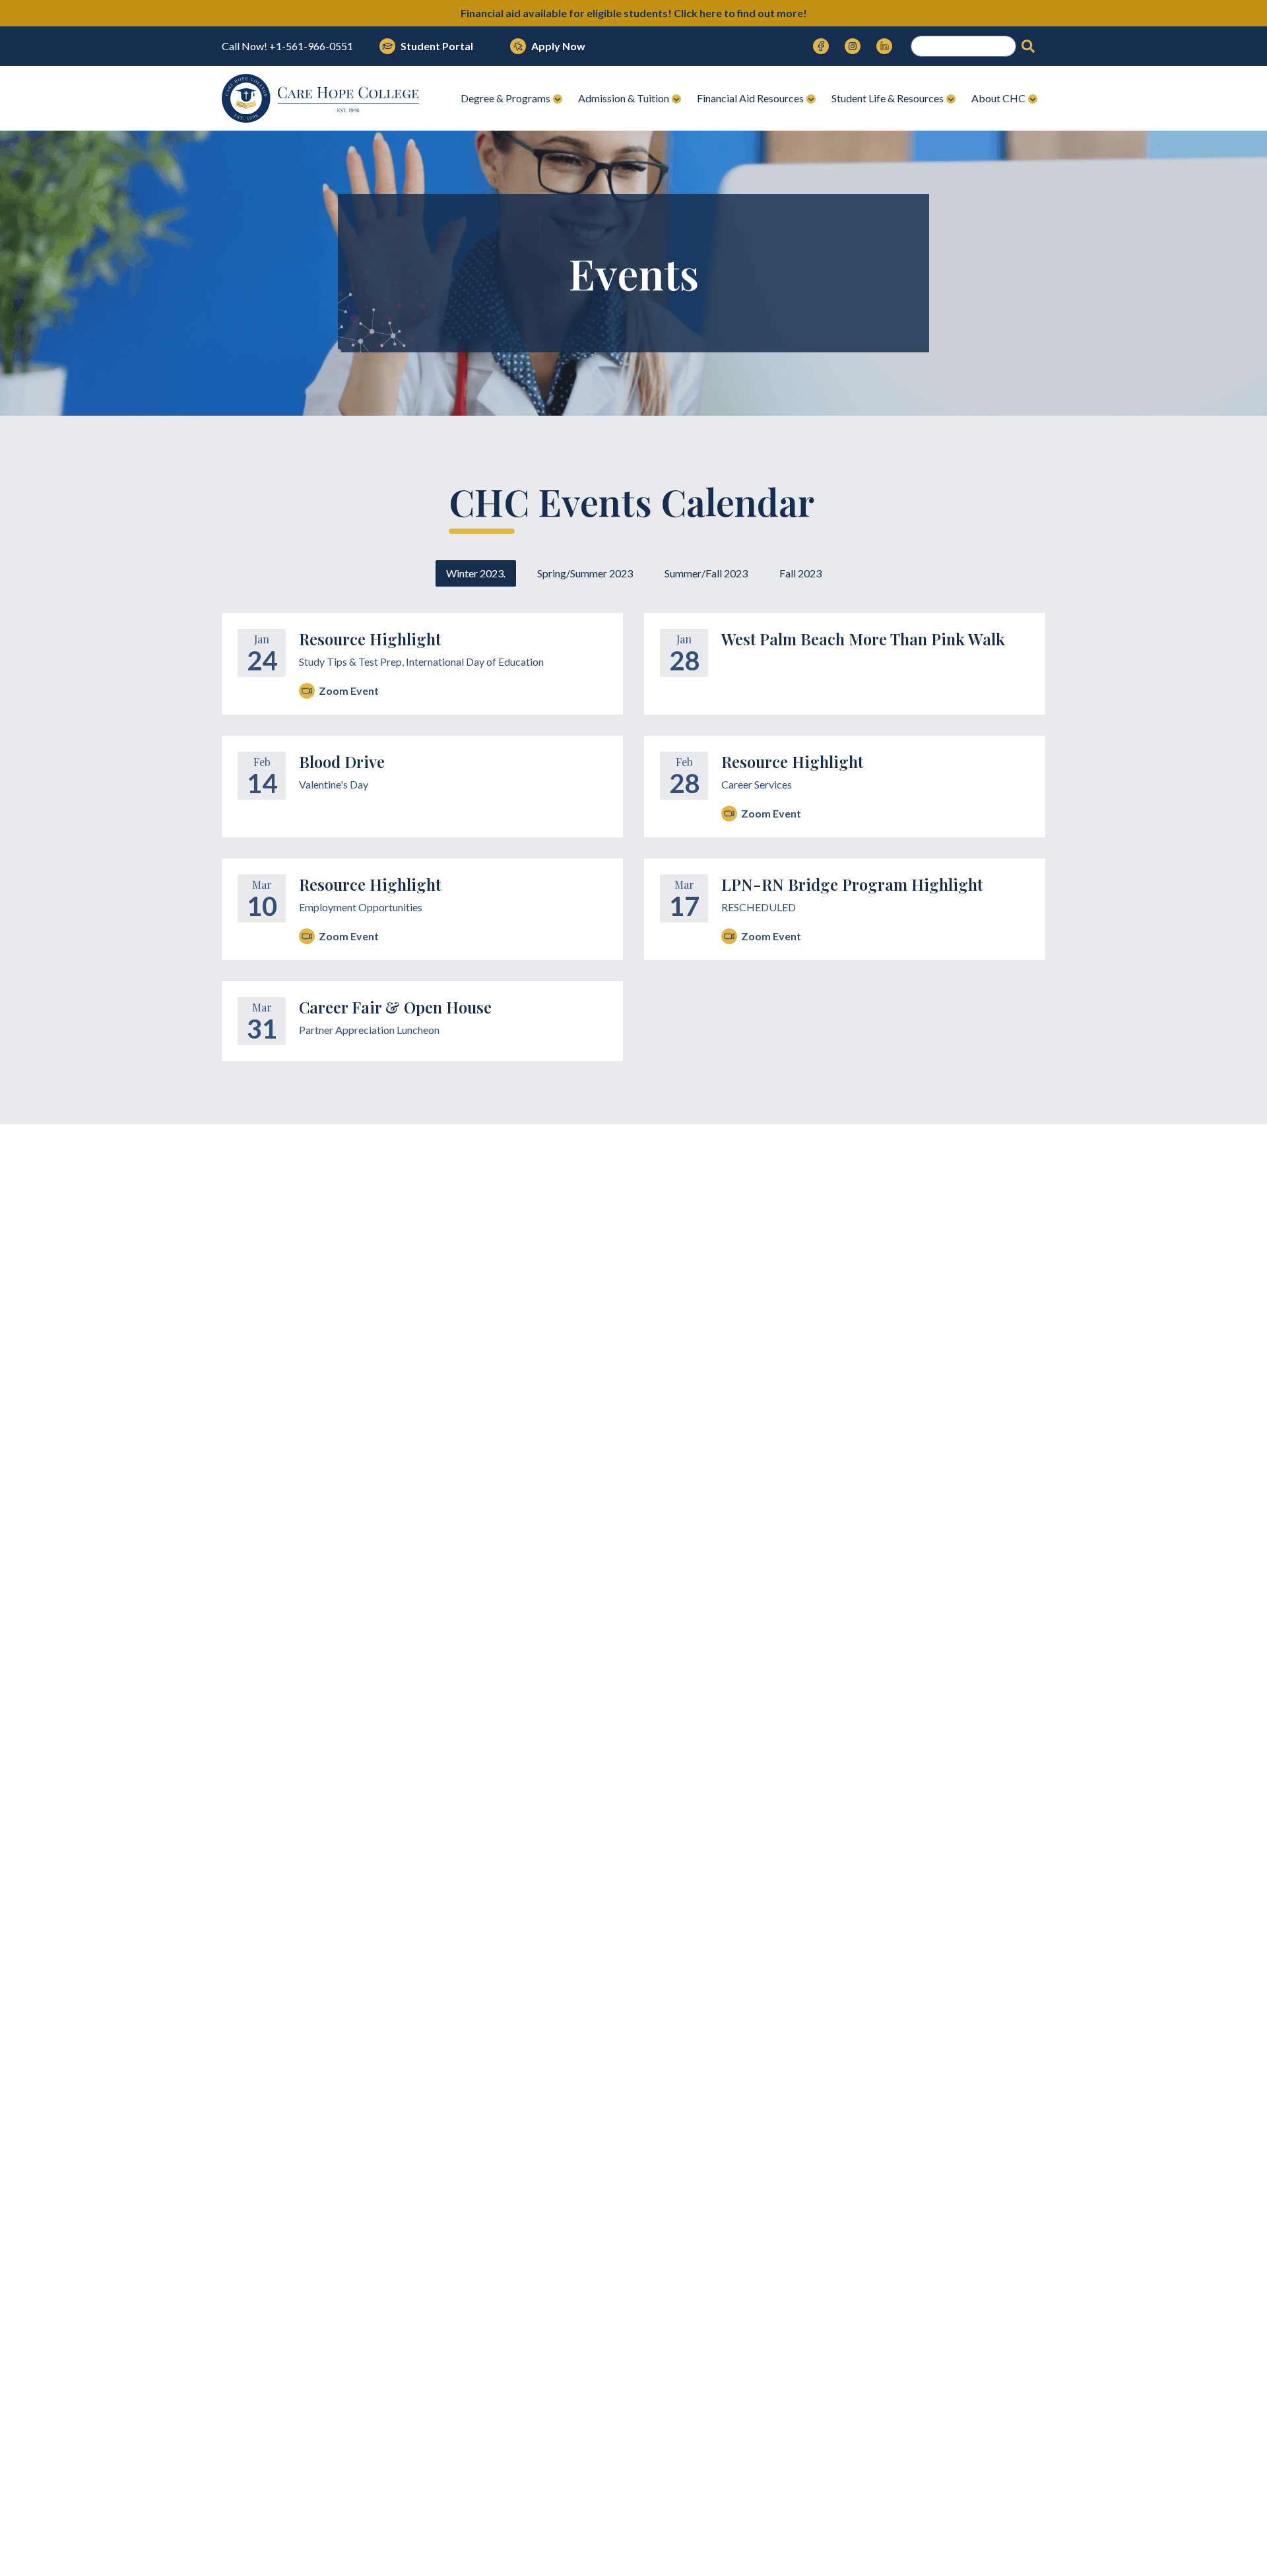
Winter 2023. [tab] (476, 573)
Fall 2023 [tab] (800, 573)
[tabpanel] (633, 837)
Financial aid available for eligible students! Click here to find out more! (634, 13)
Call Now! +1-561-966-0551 (287, 46)
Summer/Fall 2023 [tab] (706, 573)
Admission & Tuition (624, 98)
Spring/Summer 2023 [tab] (585, 573)
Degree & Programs (505, 98)
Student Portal (437, 46)
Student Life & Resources (888, 98)
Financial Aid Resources (750, 98)
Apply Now (558, 46)
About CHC (998, 98)
